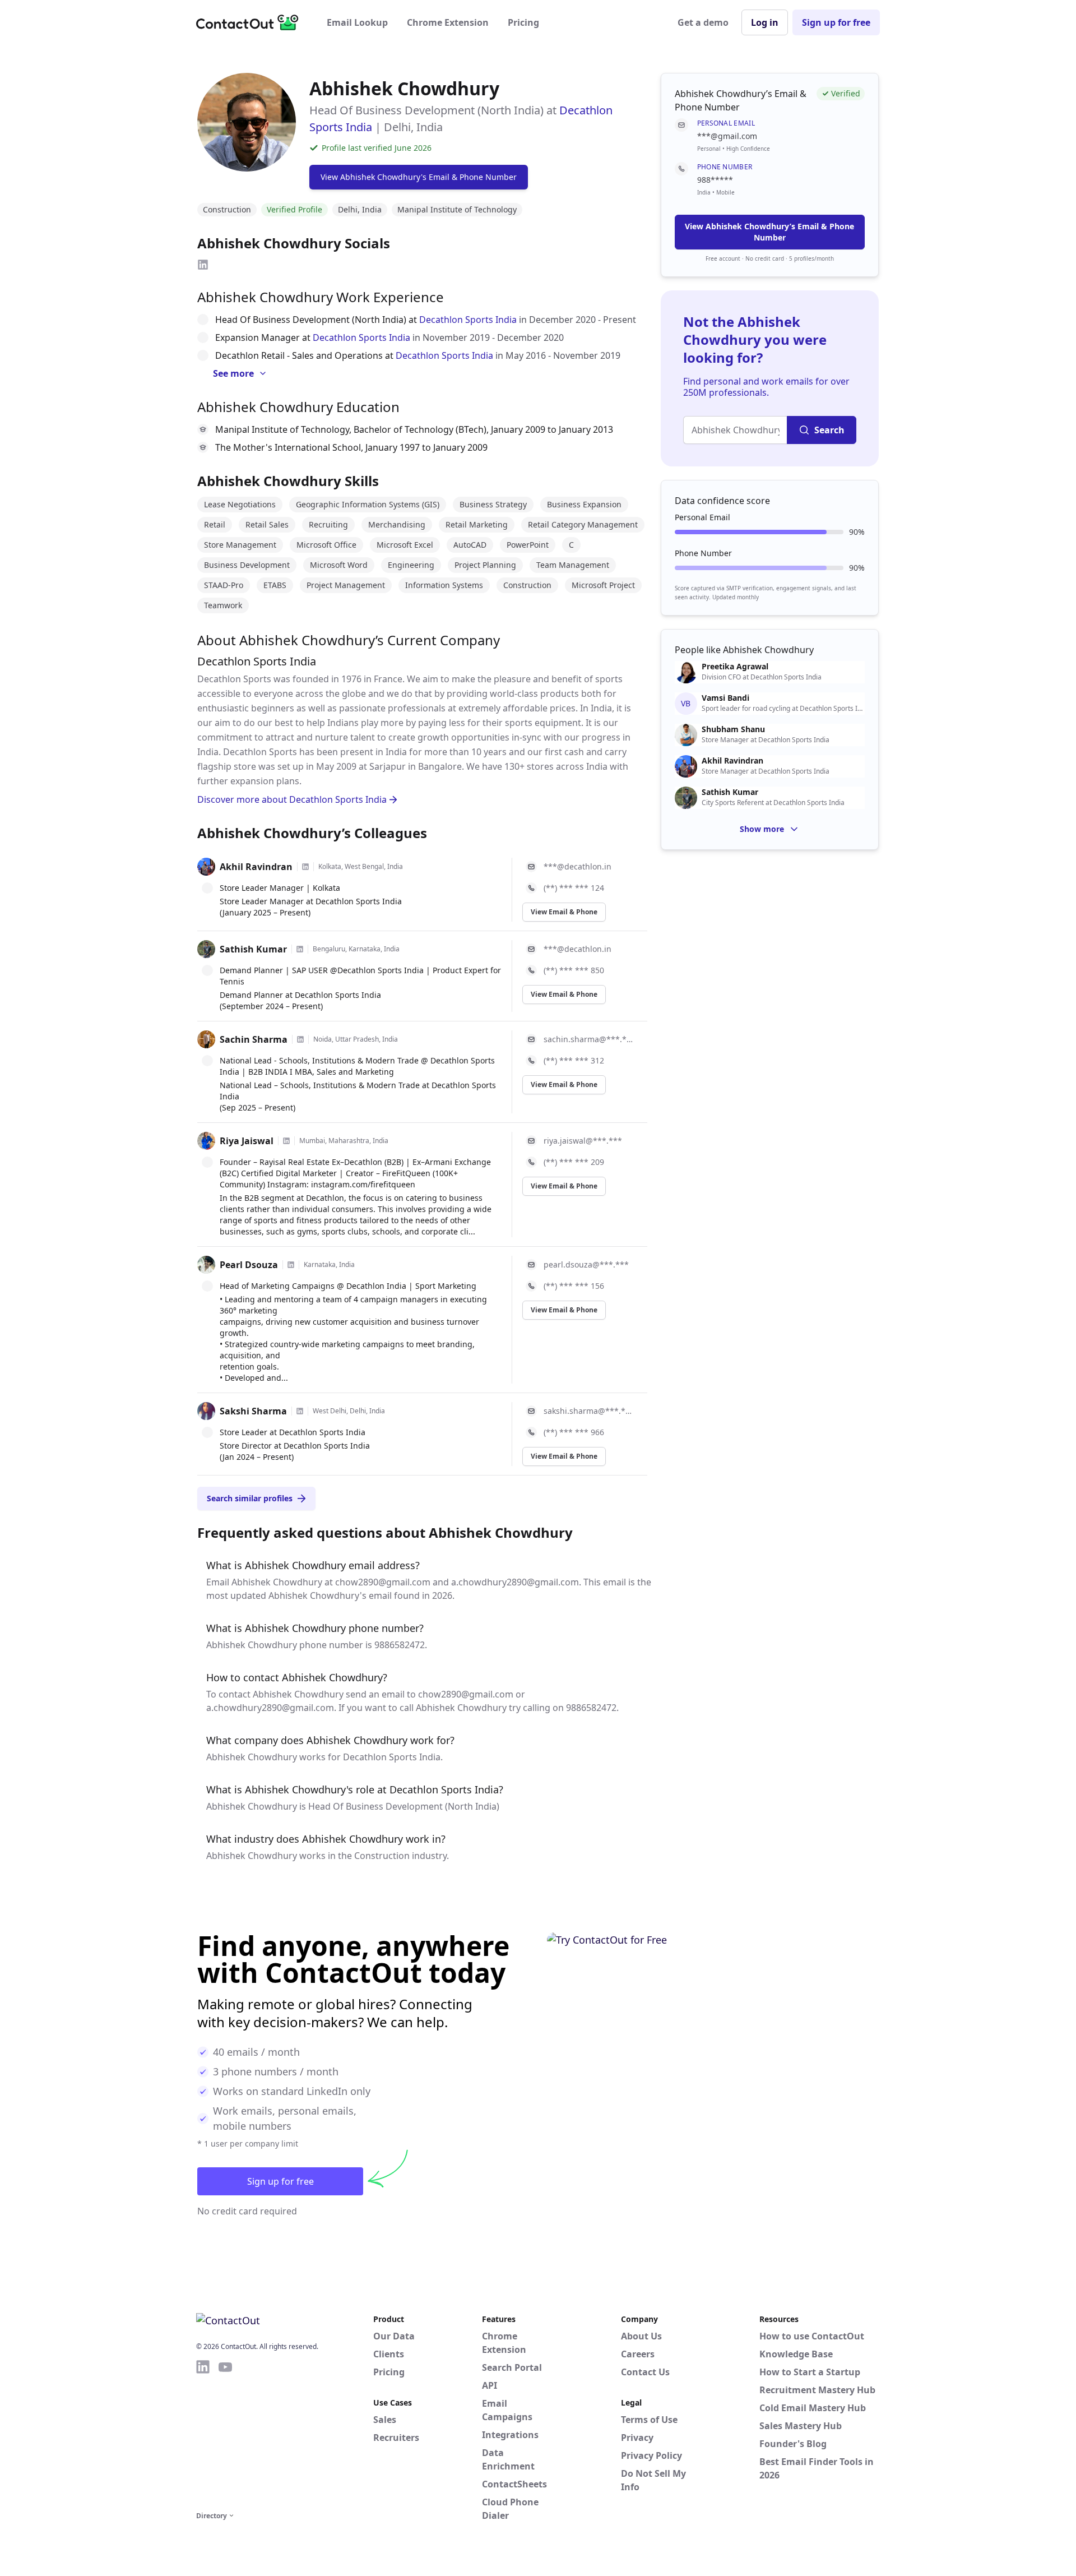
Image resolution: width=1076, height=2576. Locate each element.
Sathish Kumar (253, 949)
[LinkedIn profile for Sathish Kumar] (300, 949)
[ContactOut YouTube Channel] (225, 2434)
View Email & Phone (564, 912)
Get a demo (703, 22)
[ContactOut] (251, 22)
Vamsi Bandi (725, 698)
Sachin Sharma (254, 1039)
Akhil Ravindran (256, 867)
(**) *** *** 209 (574, 1162)
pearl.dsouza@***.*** (586, 1264)
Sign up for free (836, 22)
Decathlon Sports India (468, 320)
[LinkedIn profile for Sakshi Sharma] (300, 1411)
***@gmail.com (727, 136)
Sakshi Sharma (253, 1411)
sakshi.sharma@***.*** (589, 1411)
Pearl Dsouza (249, 1265)
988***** (715, 180)
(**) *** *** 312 (574, 1060)
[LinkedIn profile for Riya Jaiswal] (286, 1141)
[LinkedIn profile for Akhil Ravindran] (305, 867)
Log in (765, 22)
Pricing (523, 22)
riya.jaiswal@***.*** (583, 1141)
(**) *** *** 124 (574, 888)
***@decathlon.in (578, 866)
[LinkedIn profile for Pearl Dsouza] (291, 1265)
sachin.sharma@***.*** (589, 1039)
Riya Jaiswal (247, 1141)
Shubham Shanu (733, 729)
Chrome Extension (448, 22)
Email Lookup (357, 22)
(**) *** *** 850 (574, 970)
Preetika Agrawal (735, 667)
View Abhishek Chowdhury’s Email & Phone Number (769, 232)
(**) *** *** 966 (574, 1432)
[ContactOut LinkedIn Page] (203, 2434)
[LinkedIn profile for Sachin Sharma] (300, 1039)
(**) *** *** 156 (574, 1286)
